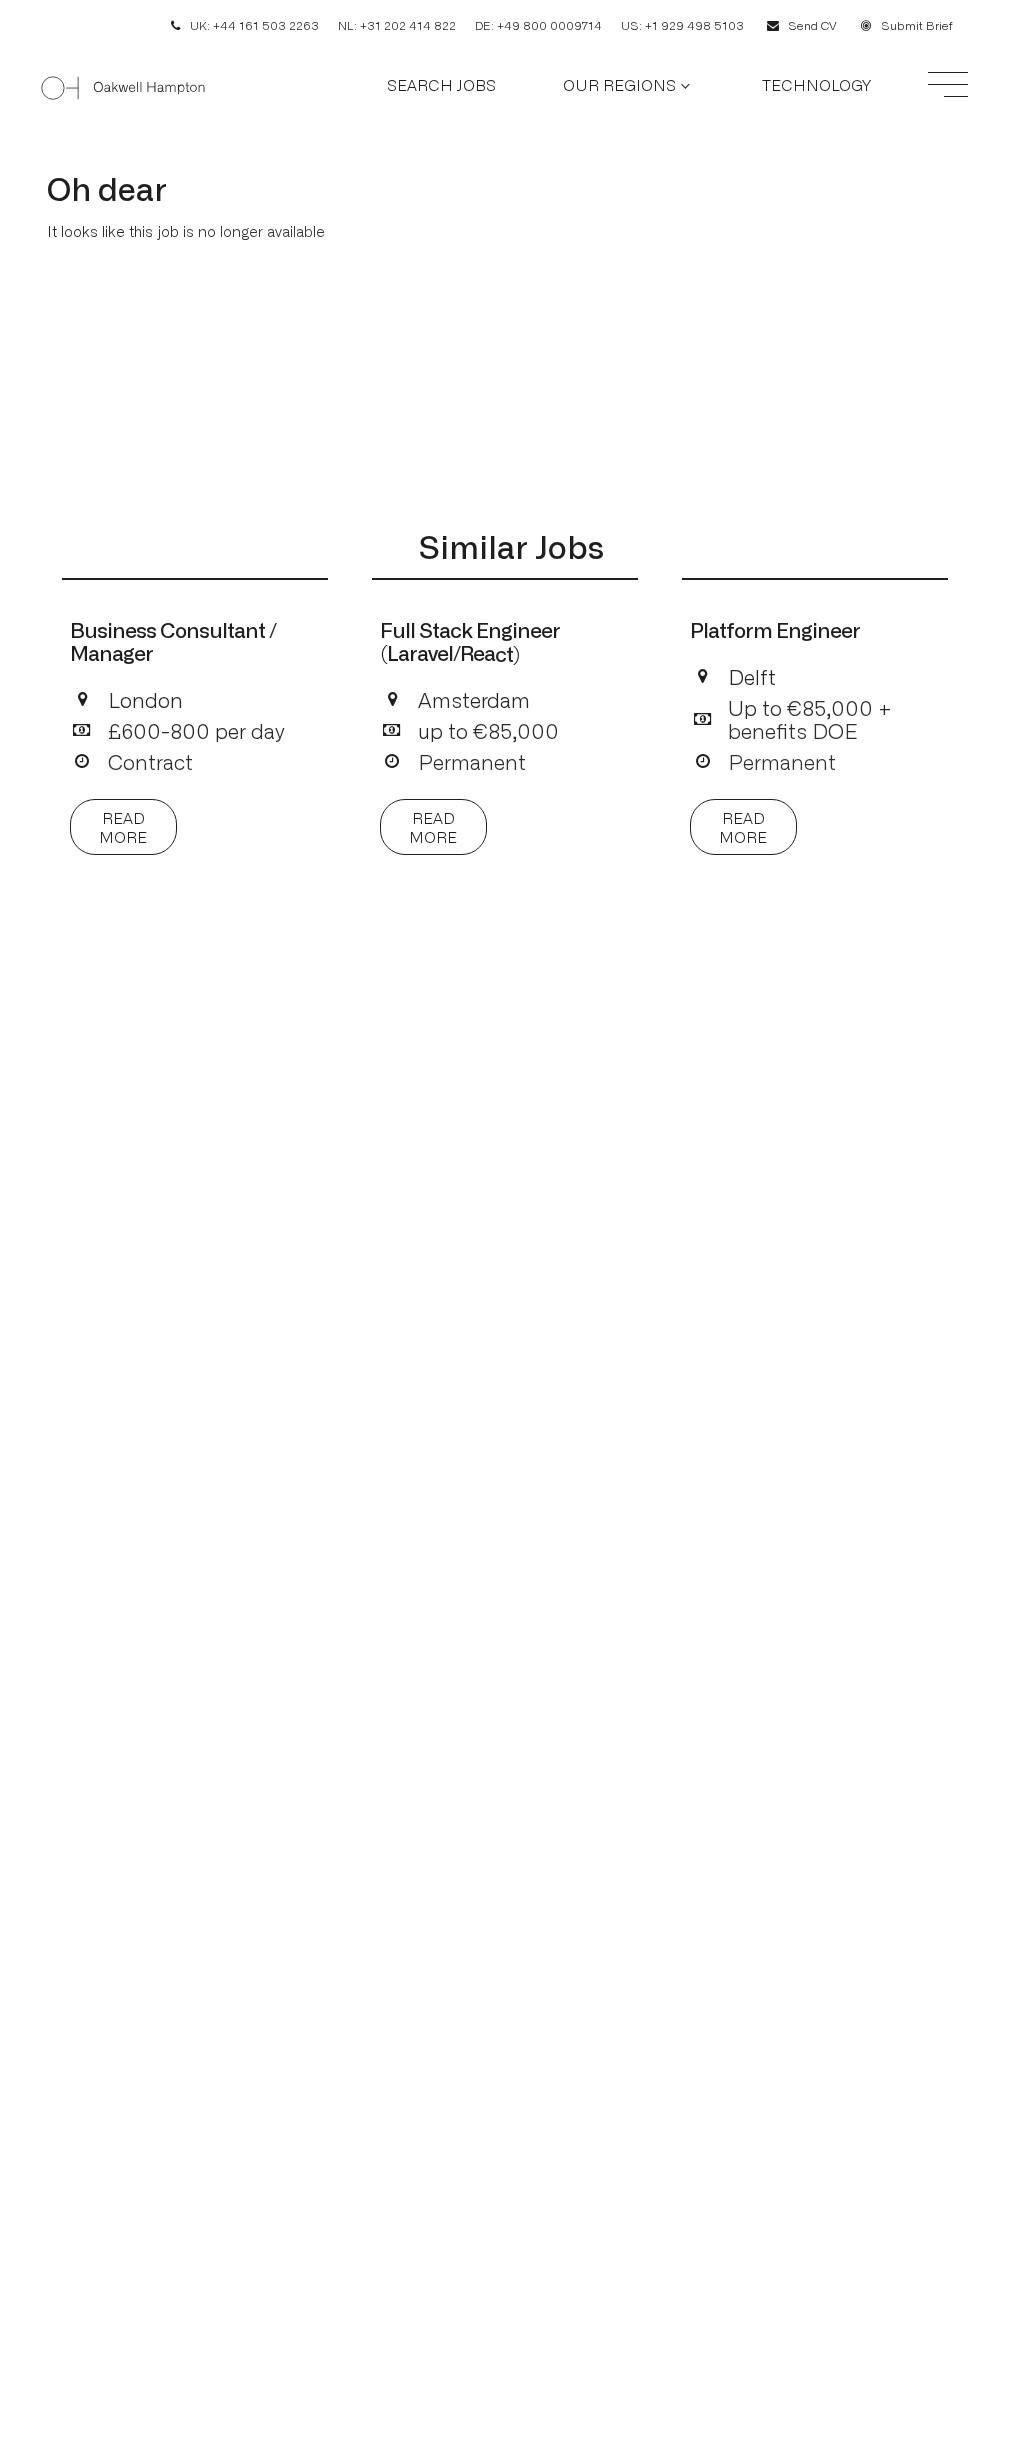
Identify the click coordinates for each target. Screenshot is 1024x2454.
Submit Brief (917, 25)
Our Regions (619, 84)
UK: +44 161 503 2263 (254, 25)
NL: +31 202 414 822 (397, 25)
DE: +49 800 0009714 (538, 25)
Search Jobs (441, 84)
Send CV (812, 25)
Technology (816, 84)
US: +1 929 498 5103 (682, 25)
